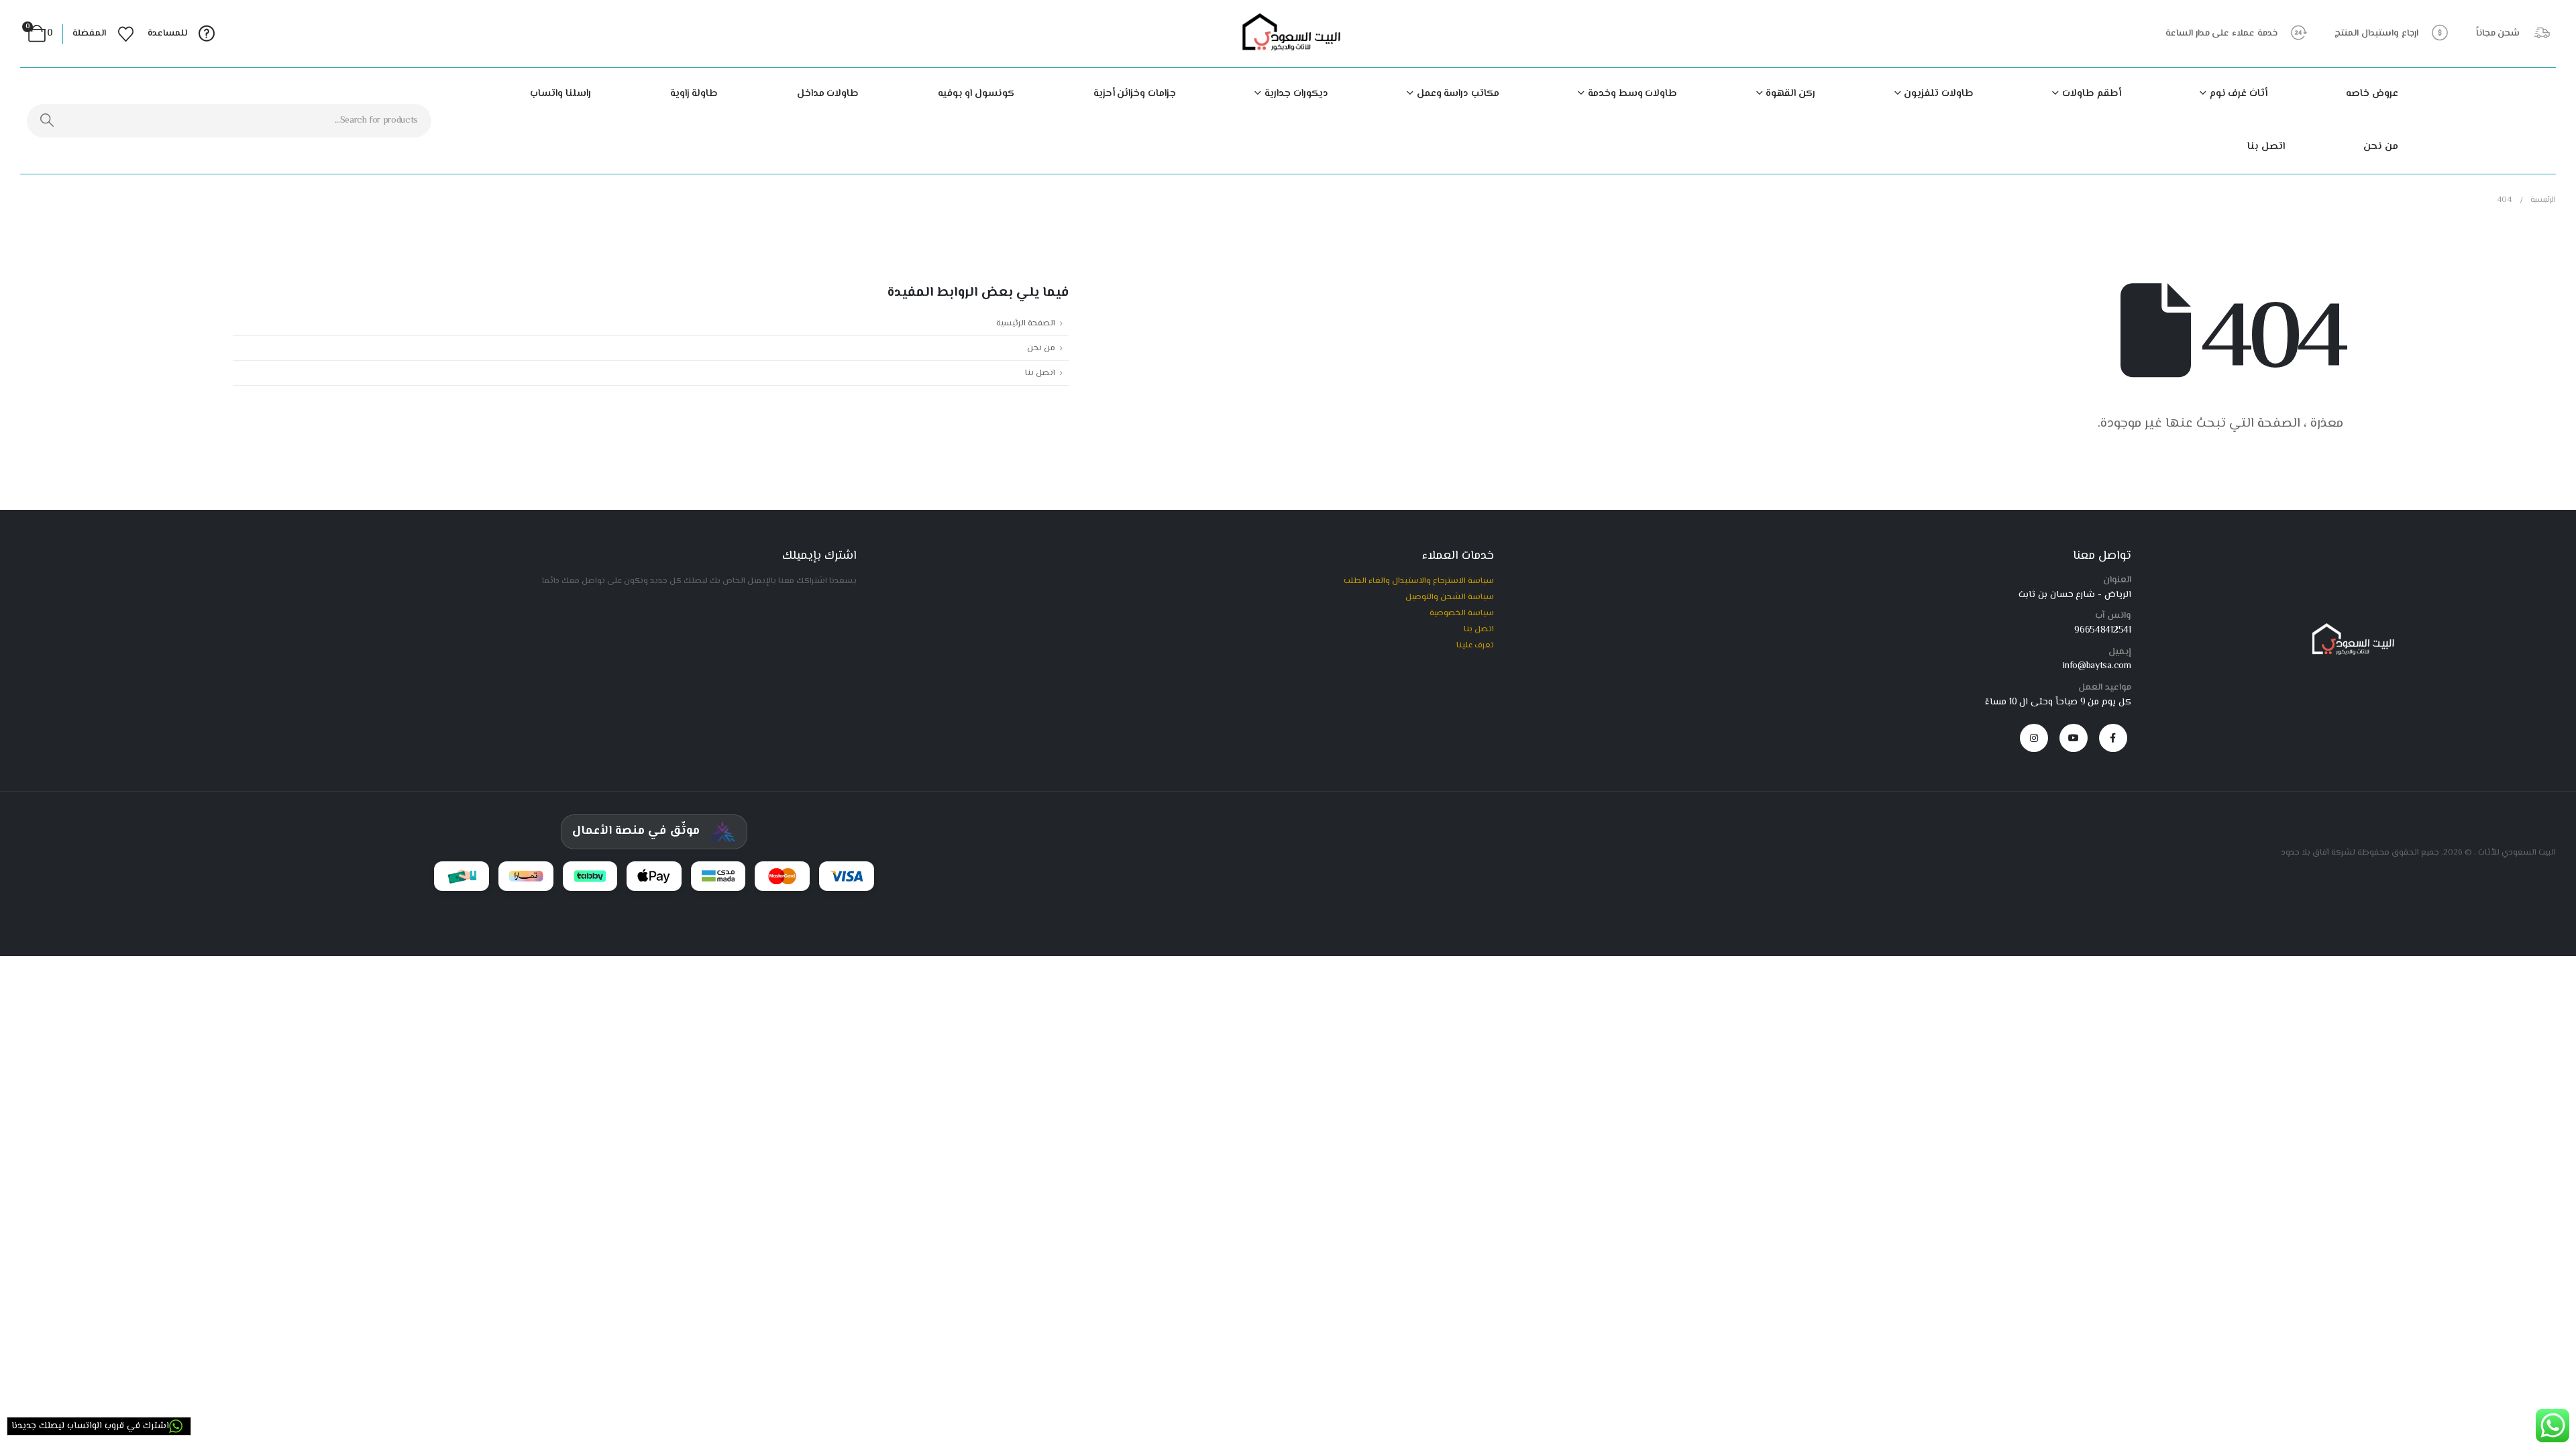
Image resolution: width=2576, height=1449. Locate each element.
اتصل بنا (2266, 147)
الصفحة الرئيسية (1026, 323)
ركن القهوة (1790, 94)
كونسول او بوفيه (976, 94)
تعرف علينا (1475, 645)
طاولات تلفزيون (1939, 94)
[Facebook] (2113, 738)
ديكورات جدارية (1296, 94)
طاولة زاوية (694, 94)
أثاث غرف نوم (2239, 94)
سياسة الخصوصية (1462, 613)
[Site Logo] (1288, 34)
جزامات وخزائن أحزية (1135, 94)
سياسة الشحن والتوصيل (1450, 597)
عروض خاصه (2372, 94)
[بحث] (47, 121)
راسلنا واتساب (560, 94)
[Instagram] (2034, 738)
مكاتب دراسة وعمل (1458, 94)
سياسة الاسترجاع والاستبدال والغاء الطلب (1419, 581)
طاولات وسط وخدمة (1632, 94)
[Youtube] (2074, 738)
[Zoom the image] (2350, 629)
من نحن (2381, 147)
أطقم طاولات (2091, 94)
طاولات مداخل (828, 94)
